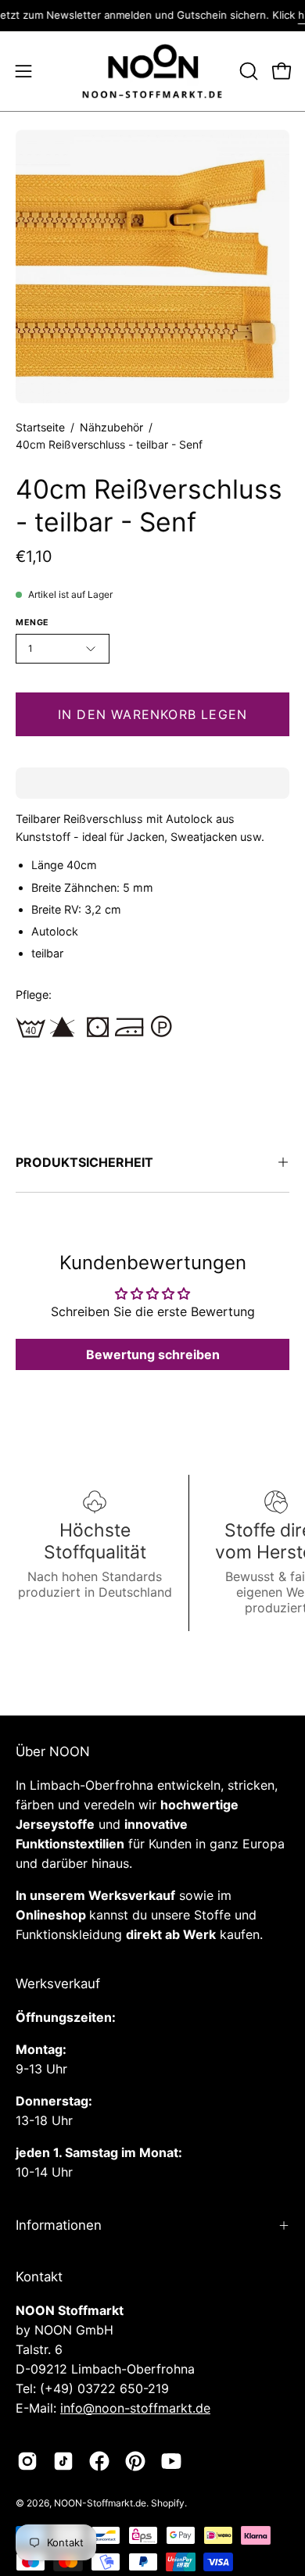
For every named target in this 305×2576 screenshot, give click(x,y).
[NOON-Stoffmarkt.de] (152, 72)
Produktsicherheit (84, 1162)
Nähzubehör (111, 427)
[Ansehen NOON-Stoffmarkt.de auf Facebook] (99, 2461)
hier (292, 15)
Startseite (40, 427)
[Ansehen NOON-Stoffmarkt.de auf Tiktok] (63, 2461)
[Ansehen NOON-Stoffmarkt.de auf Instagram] (27, 2461)
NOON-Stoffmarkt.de (100, 2503)
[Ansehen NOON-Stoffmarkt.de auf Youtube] (171, 2461)
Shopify (168, 2503)
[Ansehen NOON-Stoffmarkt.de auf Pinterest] (135, 2461)
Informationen (59, 2225)
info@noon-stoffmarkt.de (135, 2408)
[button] (247, 71)
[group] (152, 16)
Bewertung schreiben (153, 1354)
